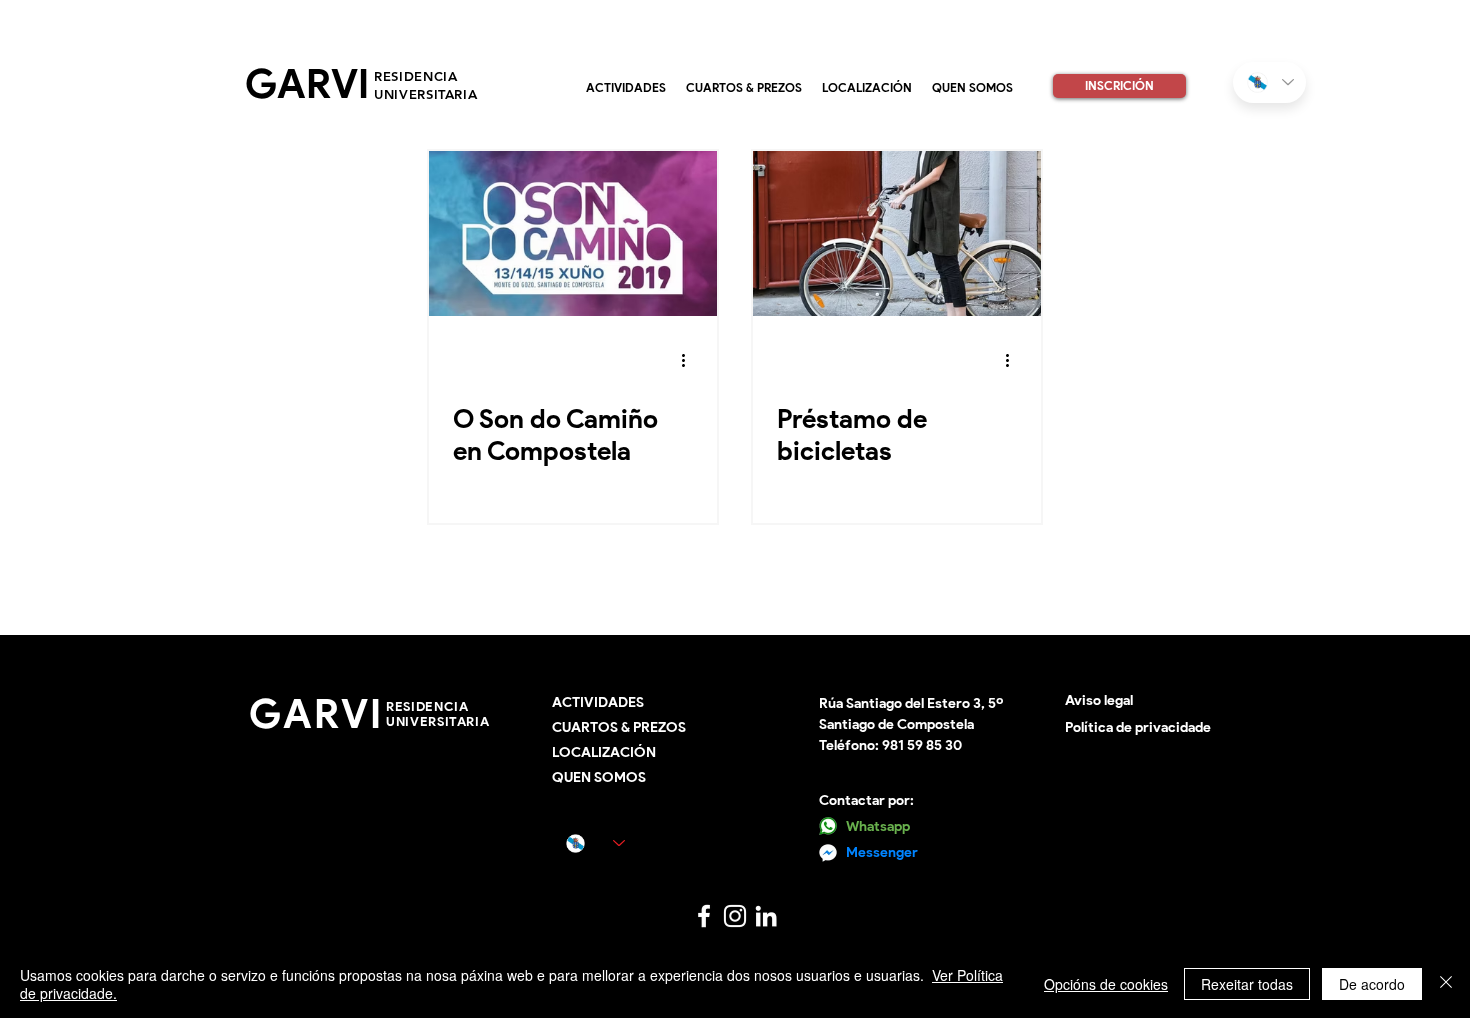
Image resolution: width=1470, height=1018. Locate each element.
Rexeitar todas (1247, 984)
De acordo (1372, 984)
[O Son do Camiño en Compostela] (573, 233)
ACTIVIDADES (598, 702)
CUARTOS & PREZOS (619, 727)
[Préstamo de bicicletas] (897, 233)
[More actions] (690, 361)
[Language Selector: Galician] (1269, 82)
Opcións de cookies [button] (1106, 984)
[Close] (1446, 984)
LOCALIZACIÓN (604, 752)
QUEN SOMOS (599, 777)
